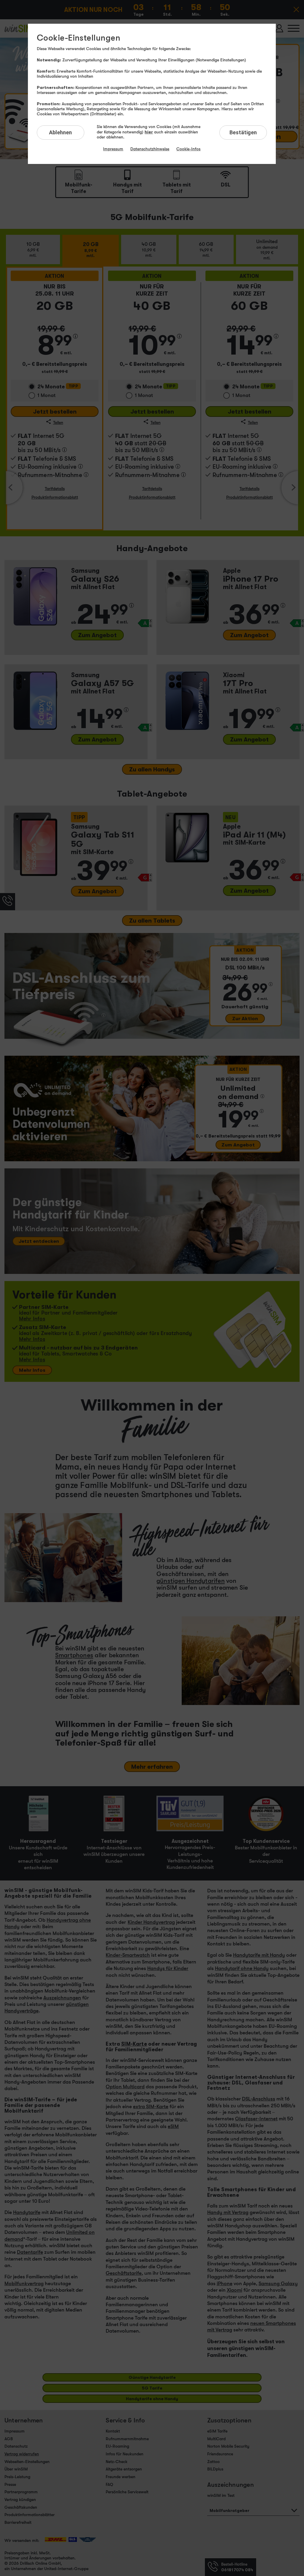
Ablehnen (60, 132)
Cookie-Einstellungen (79, 38)
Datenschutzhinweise (150, 149)
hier (149, 132)
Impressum (113, 149)
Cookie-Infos (188, 149)
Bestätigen (243, 132)
